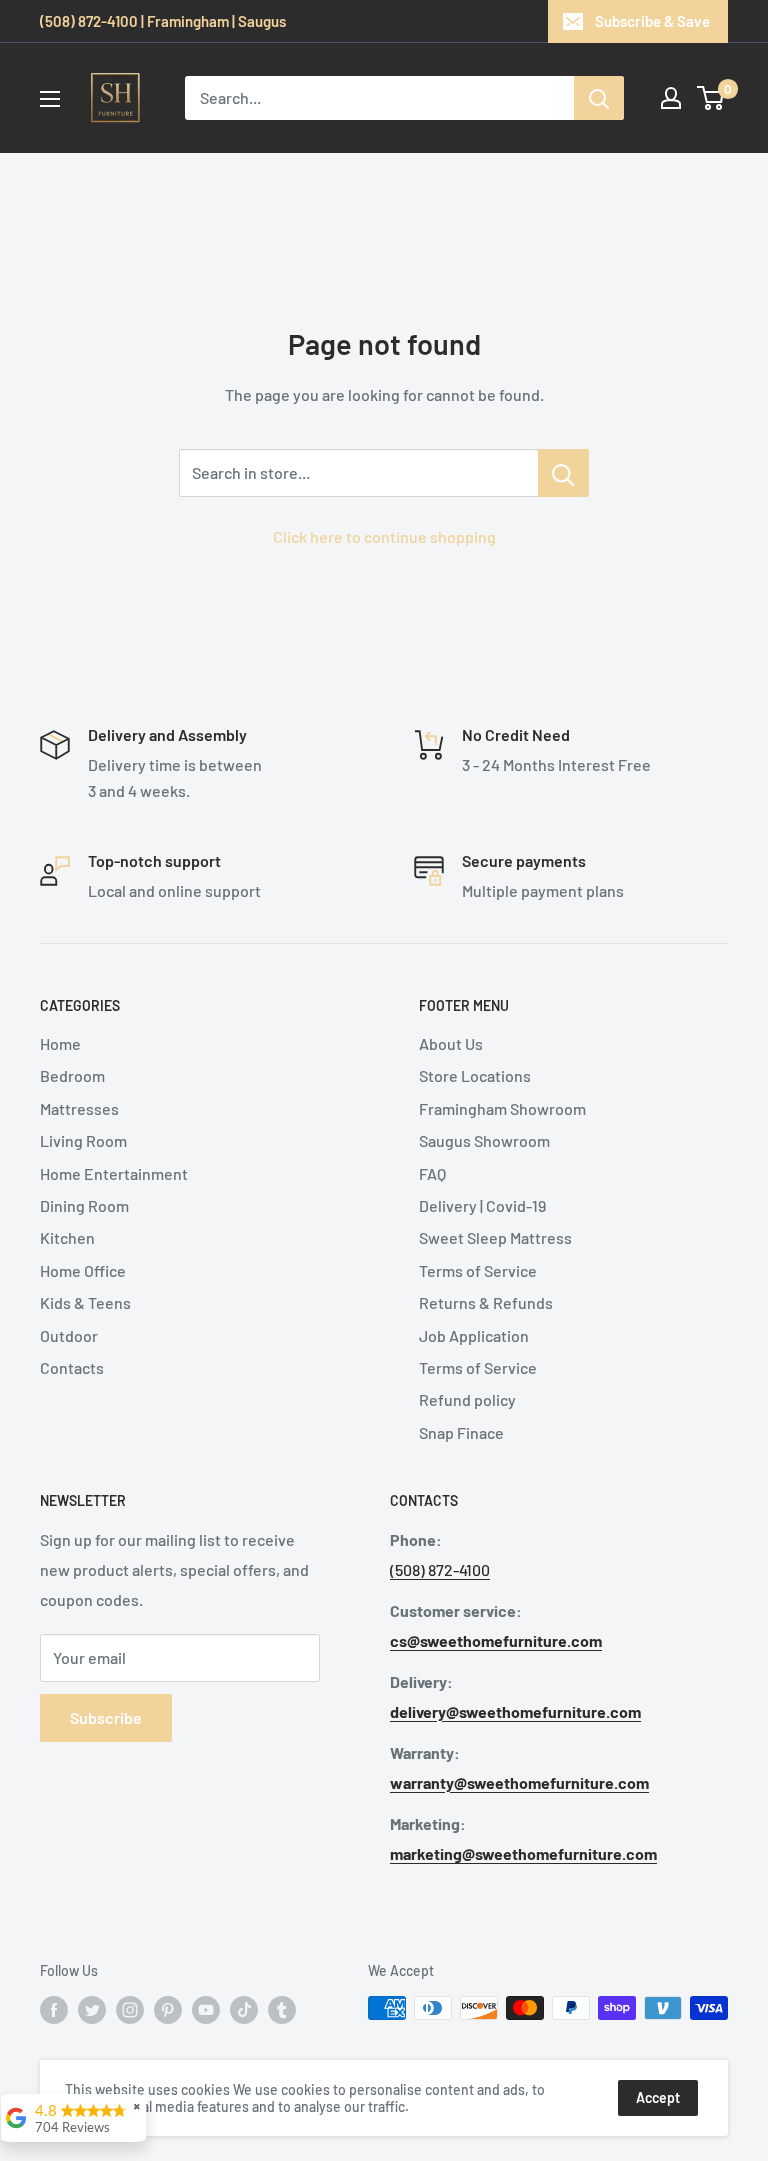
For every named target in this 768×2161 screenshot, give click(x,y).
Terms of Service (478, 1270)
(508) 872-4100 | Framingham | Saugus (163, 21)
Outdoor (69, 1335)
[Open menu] (50, 99)
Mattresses (79, 1108)
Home (60, 1043)
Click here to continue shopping (384, 536)
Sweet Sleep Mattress (495, 1237)
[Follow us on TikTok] (244, 2010)
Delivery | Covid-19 (482, 1205)
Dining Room (84, 1205)
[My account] (671, 98)
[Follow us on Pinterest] (168, 2010)
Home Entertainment (114, 1173)
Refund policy (467, 1399)
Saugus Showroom (484, 1140)
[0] (711, 98)
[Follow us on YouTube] (206, 2010)
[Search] (599, 98)
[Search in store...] (563, 473)
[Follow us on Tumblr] (282, 2010)
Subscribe (106, 1717)
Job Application (474, 1335)
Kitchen (67, 1237)
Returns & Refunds (486, 1302)
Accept (658, 2097)
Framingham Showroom (502, 1108)
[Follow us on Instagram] (130, 2010)
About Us (451, 1043)
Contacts (72, 1367)
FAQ (432, 1173)
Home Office (83, 1270)
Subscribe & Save (652, 21)
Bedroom (72, 1075)
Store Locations (475, 1075)
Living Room (83, 1140)
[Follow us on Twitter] (92, 2010)
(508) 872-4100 (440, 1569)
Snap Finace (461, 1432)
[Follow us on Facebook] (54, 2010)
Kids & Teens (85, 1302)
